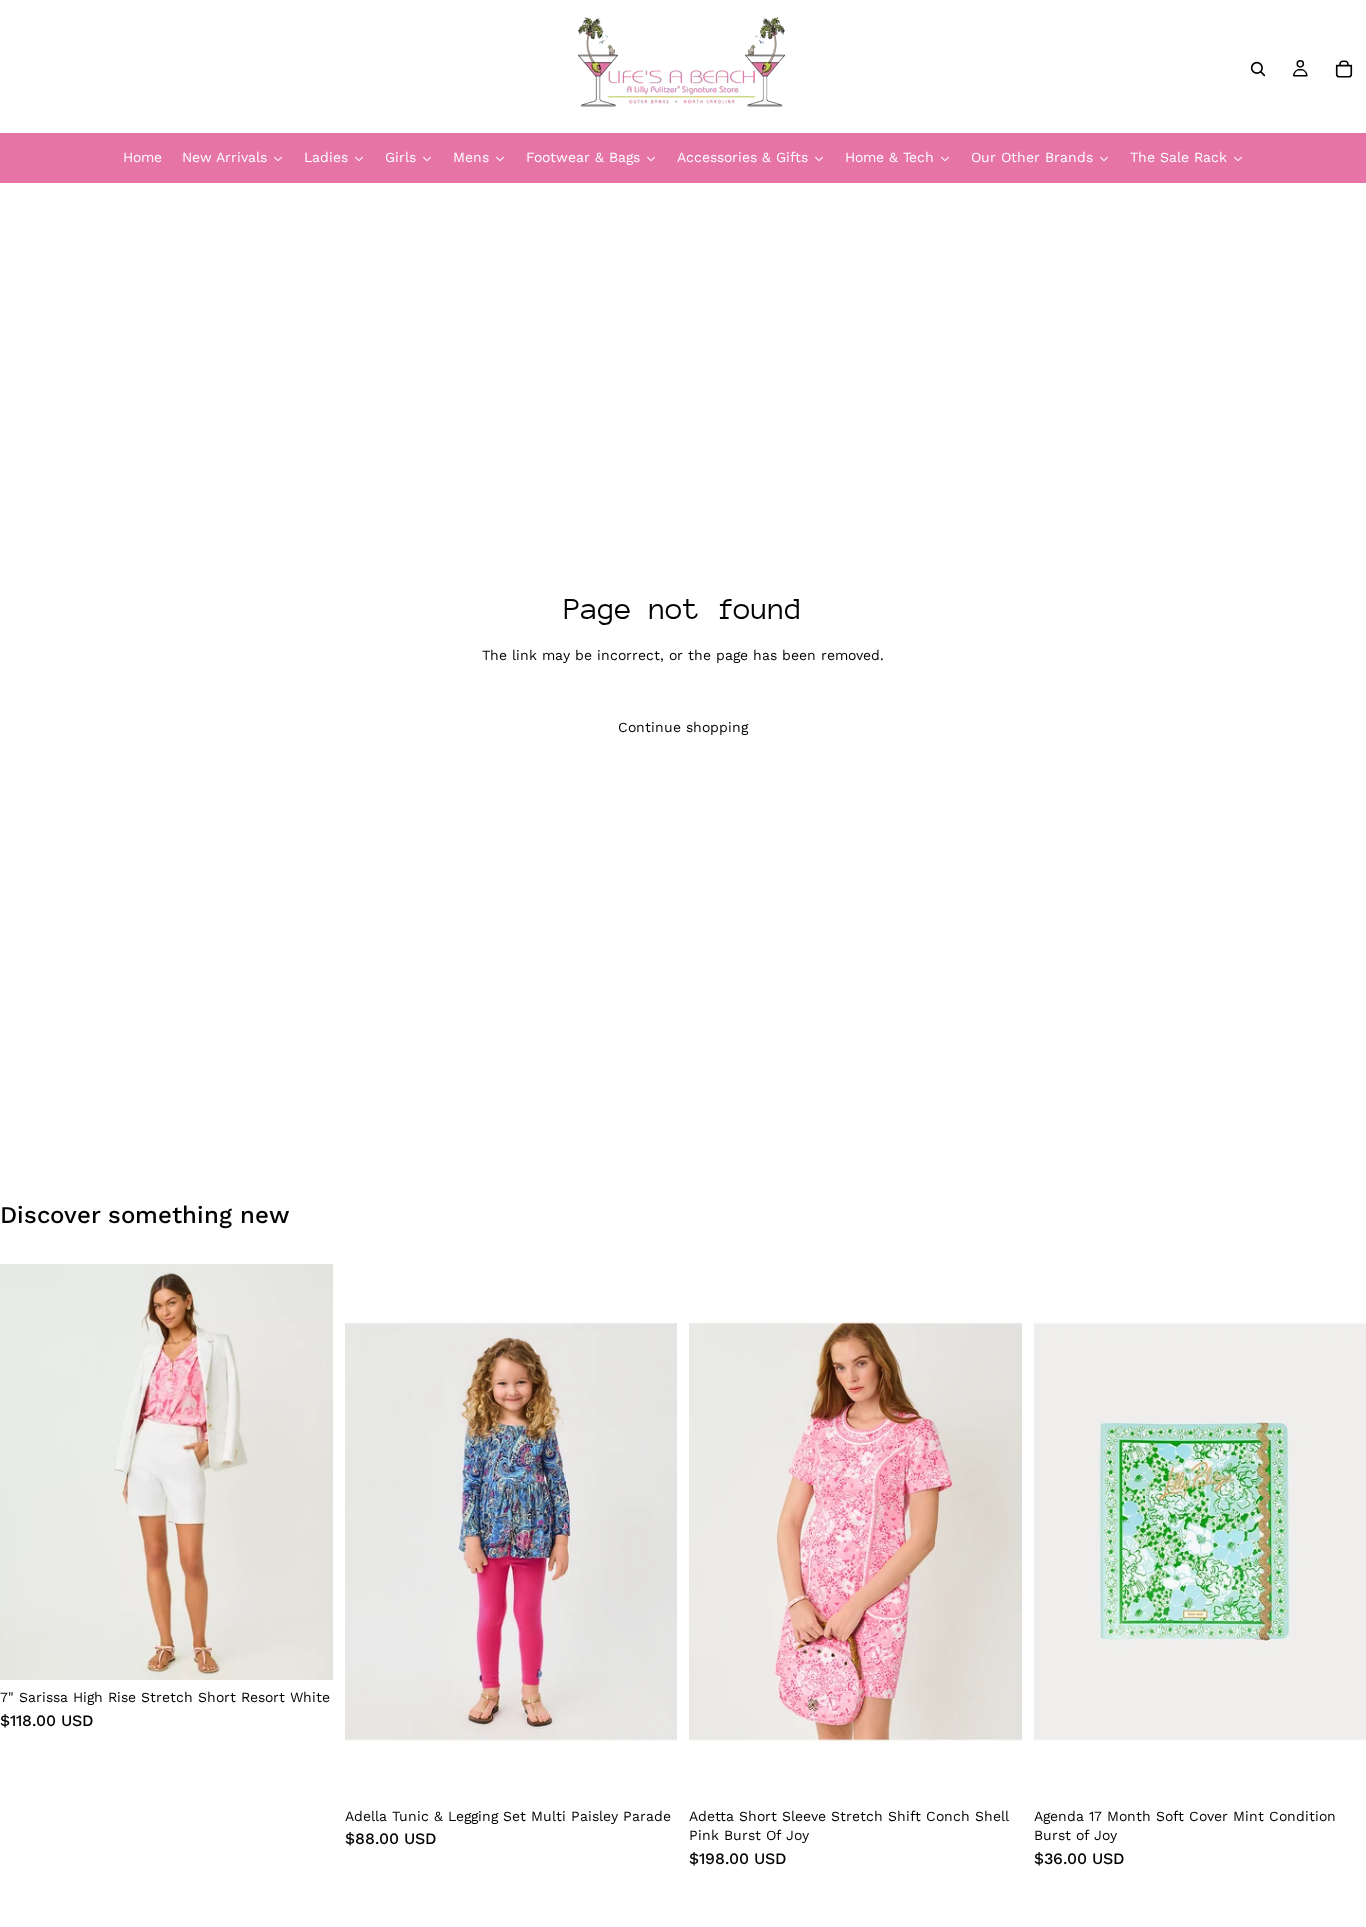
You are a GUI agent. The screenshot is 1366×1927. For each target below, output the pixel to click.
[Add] (1335, 1768)
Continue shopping (683, 727)
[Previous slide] (30, 1472)
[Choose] (302, 1650)
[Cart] (1344, 69)
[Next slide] (303, 1472)
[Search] (1258, 69)
